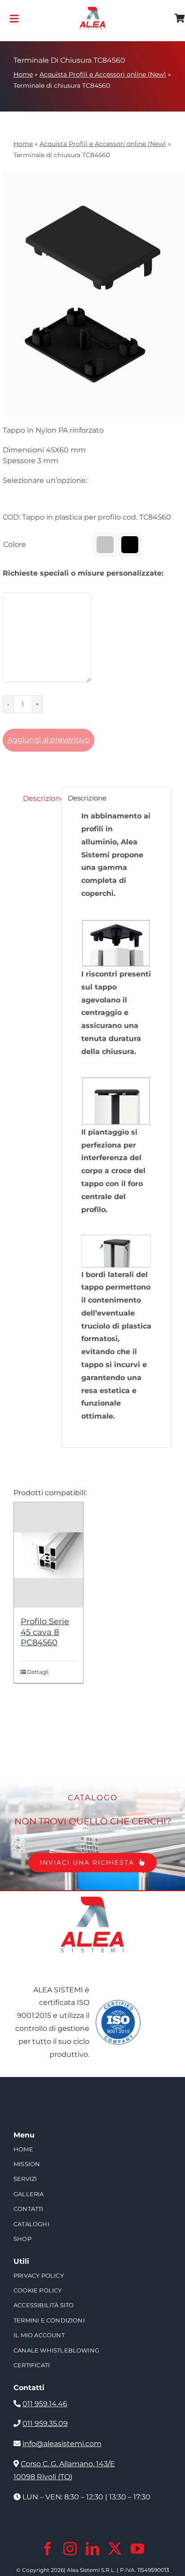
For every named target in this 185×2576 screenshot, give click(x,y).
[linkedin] (92, 2549)
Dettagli (38, 1672)
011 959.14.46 (45, 2404)
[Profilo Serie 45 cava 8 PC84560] (48, 1555)
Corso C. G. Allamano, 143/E (68, 2464)
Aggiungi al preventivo (48, 740)
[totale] (92, 1894)
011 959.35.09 (45, 2423)
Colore (15, 544)
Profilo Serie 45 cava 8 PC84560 (45, 1632)
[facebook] (48, 2549)
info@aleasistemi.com (62, 2444)
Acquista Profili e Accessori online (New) (103, 74)
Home (23, 74)
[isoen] (118, 2003)
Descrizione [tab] (39, 798)
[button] (105, 545)
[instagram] (70, 2549)
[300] (92, 10)
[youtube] (137, 2549)
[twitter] (115, 2549)
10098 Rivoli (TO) (43, 2477)
